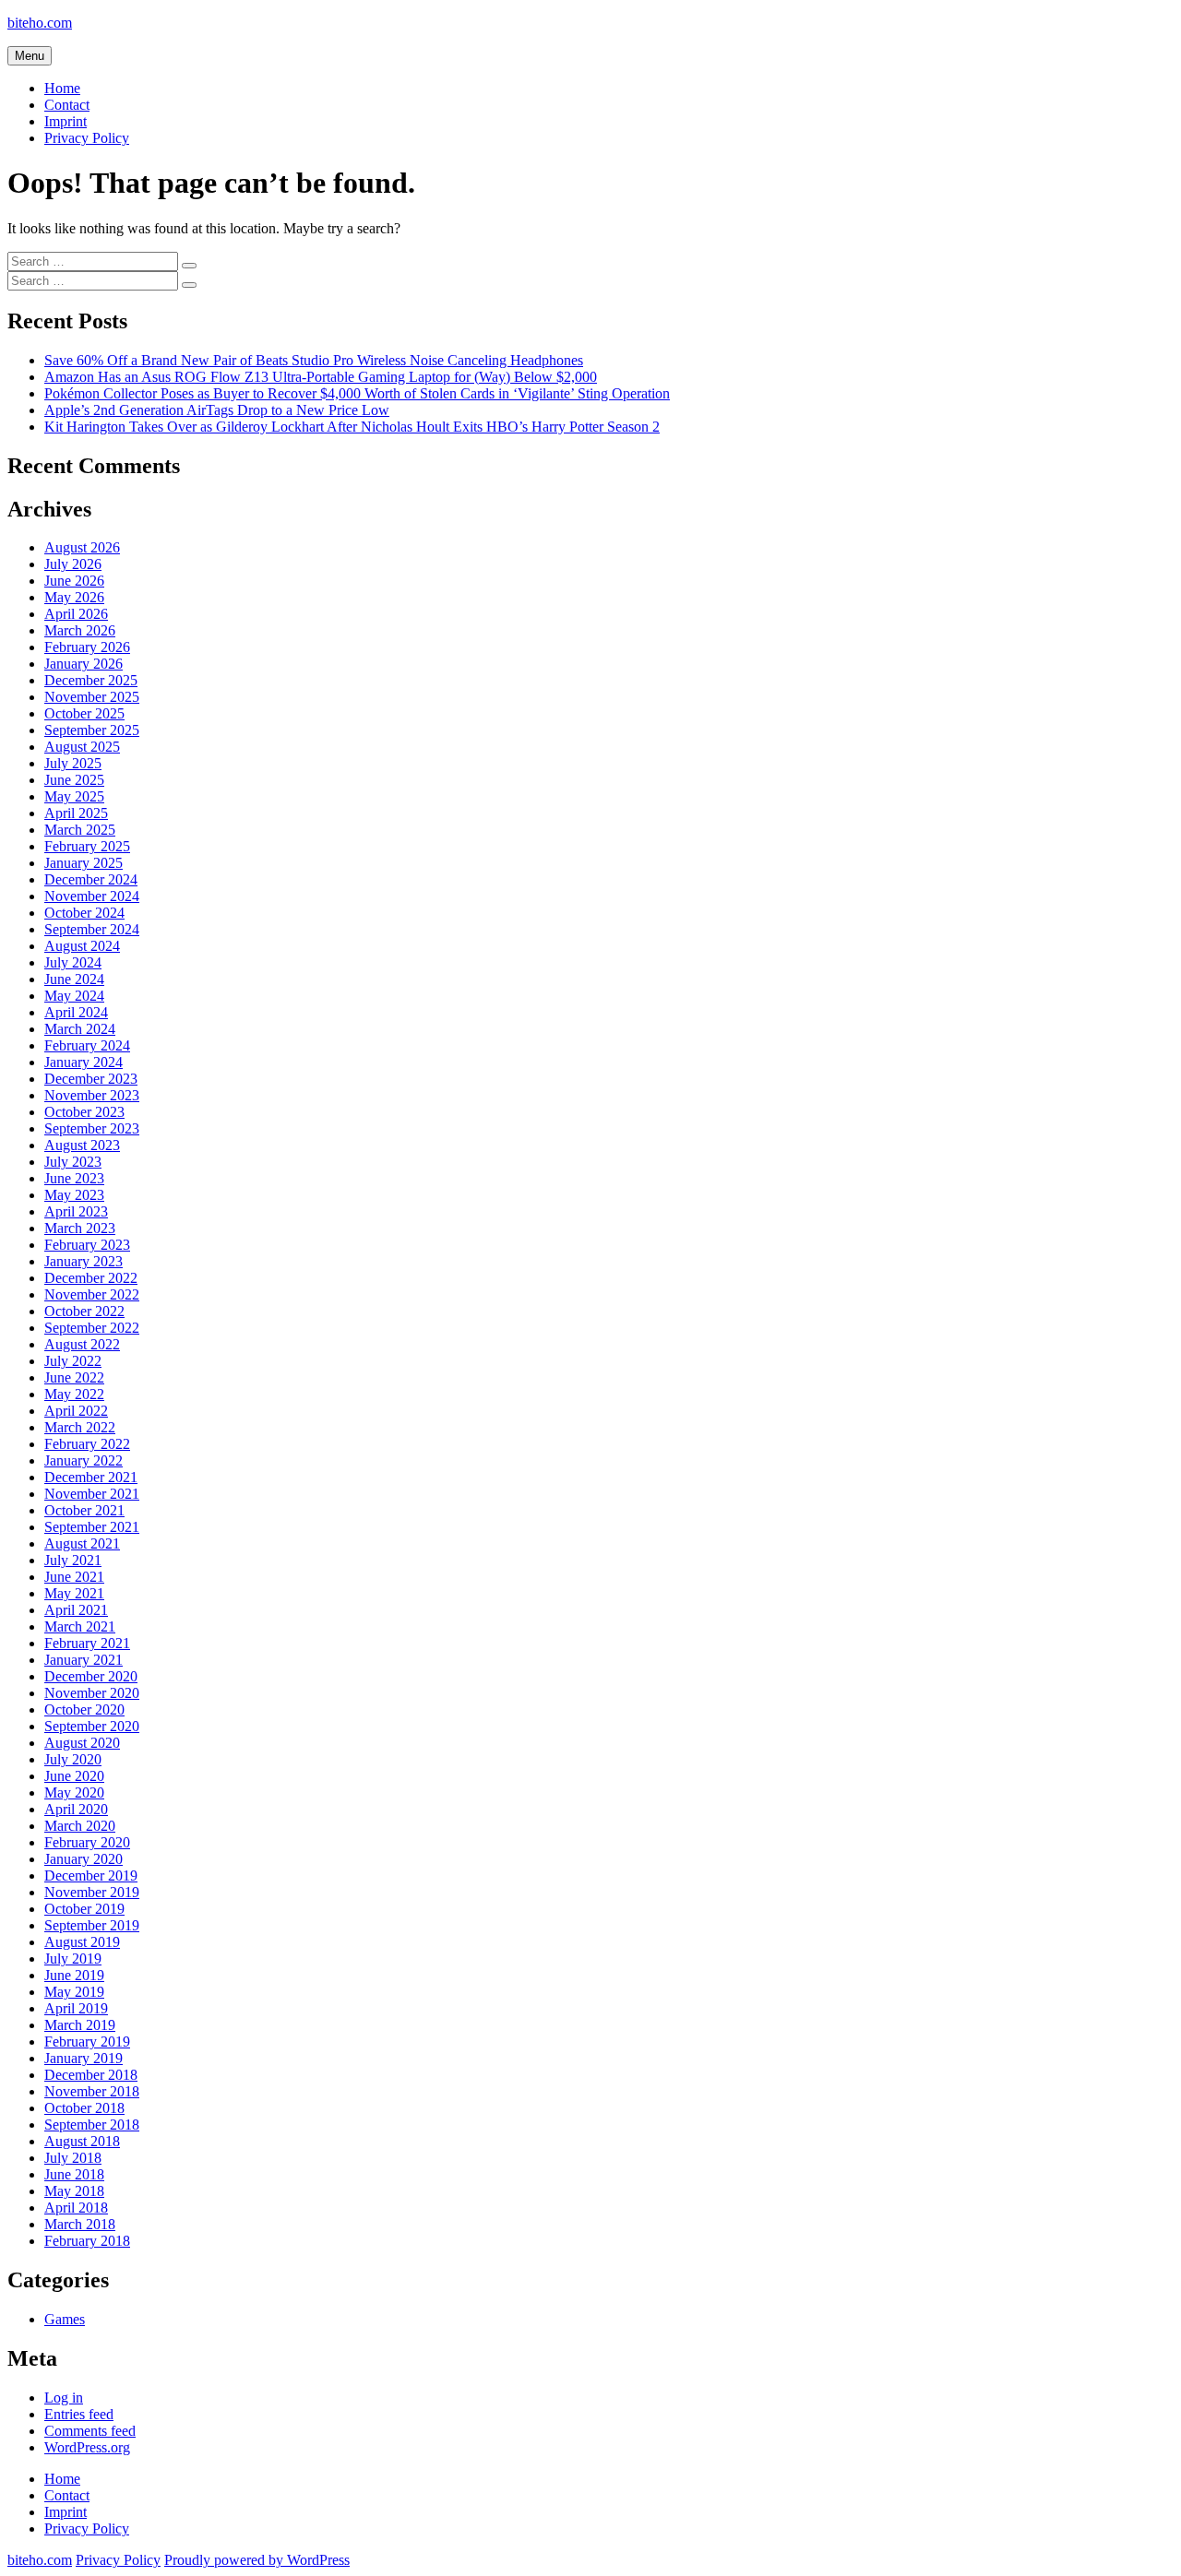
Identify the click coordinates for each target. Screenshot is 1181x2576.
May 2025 (74, 796)
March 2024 (80, 1029)
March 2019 (80, 2025)
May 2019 (74, 1992)
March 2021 (80, 1626)
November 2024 (92, 896)
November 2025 (92, 697)
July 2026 (73, 564)
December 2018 (91, 2075)
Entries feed (79, 2414)
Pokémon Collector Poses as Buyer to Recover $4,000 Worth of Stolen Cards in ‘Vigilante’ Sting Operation (357, 393)
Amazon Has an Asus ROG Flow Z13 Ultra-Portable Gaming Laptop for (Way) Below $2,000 (321, 377)
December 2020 (91, 1676)
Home (62, 88)
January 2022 (84, 1460)
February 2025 (87, 846)
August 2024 (82, 946)
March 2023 (80, 1228)
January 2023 (84, 1261)
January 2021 (84, 1660)
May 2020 (74, 1793)
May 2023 (74, 1195)
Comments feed (90, 2431)
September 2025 (92, 730)
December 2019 (91, 1876)
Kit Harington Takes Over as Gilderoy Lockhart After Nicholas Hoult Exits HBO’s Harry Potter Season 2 (352, 427)
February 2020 (87, 1842)
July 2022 (73, 1361)
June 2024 (74, 979)
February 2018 (87, 2241)
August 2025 (82, 747)
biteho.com (40, 23)
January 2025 (84, 863)
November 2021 (92, 1494)
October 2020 (84, 1709)
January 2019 (84, 2058)
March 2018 (80, 2224)
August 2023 (82, 1145)
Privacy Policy (87, 138)
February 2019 (87, 2042)
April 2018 (76, 2208)
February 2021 (87, 1643)
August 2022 (82, 1344)
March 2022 (80, 1427)
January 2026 (84, 664)
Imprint (66, 121)
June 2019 (74, 1975)
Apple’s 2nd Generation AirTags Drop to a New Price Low (217, 410)
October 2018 (84, 2108)
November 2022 (92, 1294)
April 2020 (76, 1809)
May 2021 (74, 1593)
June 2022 (74, 1377)
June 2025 (74, 780)
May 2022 (74, 1394)
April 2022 (76, 1411)
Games (65, 2319)
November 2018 (92, 2091)
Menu (30, 56)
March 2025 (80, 830)
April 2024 (76, 1012)
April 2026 (76, 614)
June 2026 (74, 581)
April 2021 (76, 1610)
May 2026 (74, 597)
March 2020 (80, 1826)
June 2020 (74, 1776)
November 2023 (92, 1095)
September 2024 (92, 929)
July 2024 (73, 962)
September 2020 (92, 1726)
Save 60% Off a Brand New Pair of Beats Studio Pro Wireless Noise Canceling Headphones (314, 360)
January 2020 (84, 1859)
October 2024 (84, 913)
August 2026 (82, 547)
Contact (67, 105)
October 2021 (84, 1510)
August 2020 (82, 1743)
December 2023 (91, 1079)
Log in (64, 2398)
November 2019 (92, 1892)
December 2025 (91, 680)
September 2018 (92, 2125)
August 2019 (82, 1942)
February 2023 (87, 1245)
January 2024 (84, 1062)
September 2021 (92, 1527)
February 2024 (87, 1045)
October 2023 (84, 1112)
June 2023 (74, 1178)
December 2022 (91, 1278)
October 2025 (84, 713)
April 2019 (76, 2008)
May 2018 (74, 2191)
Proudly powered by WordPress (257, 2560)
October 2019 (84, 1909)
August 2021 (82, 1543)
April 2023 (76, 1211)
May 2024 (74, 996)
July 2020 (73, 1759)
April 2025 (76, 813)
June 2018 (74, 2174)
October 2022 (84, 1311)
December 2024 (91, 879)
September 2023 (92, 1128)
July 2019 (73, 1959)
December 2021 (91, 1477)
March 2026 (80, 630)
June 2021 (74, 1577)
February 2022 (87, 1444)
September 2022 (92, 1328)
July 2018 (73, 2158)
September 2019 (92, 1925)
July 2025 (73, 763)
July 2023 (73, 1162)
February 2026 (87, 647)
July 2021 (73, 1560)
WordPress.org (87, 2447)
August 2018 (82, 2141)
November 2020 (92, 1693)
